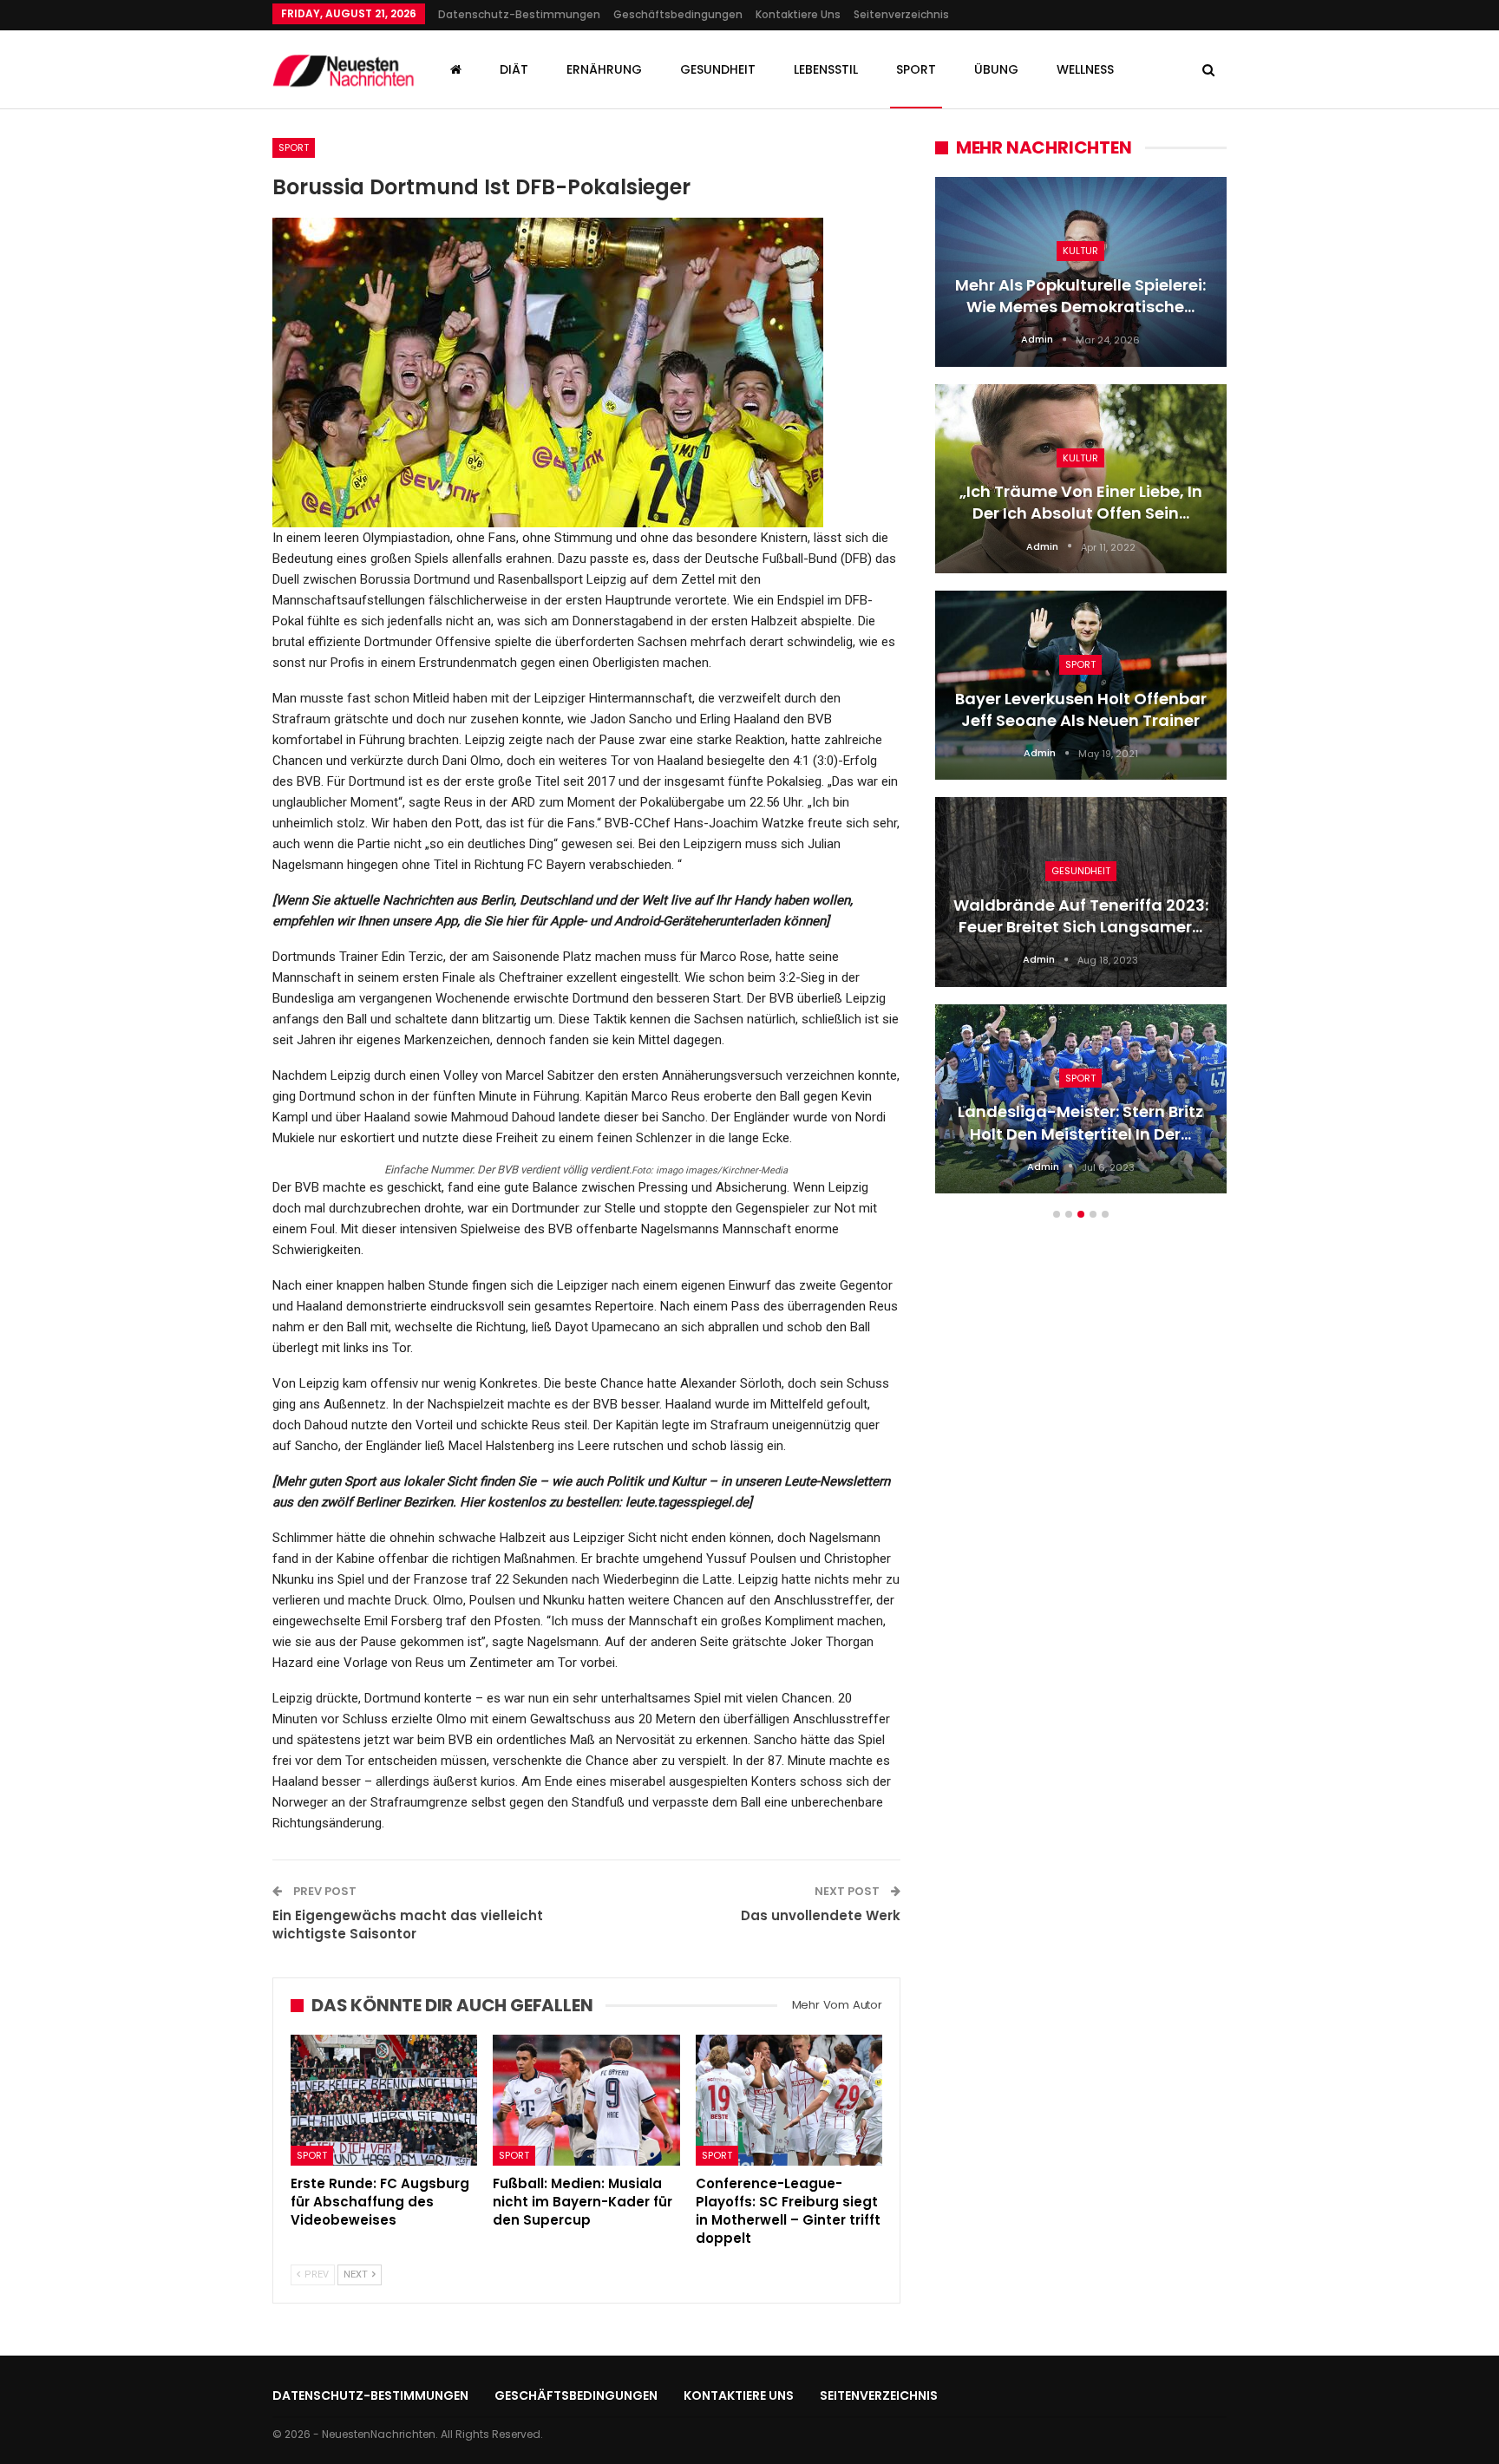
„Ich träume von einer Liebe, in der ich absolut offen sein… (1081, 502)
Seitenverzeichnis (901, 14)
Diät (514, 69)
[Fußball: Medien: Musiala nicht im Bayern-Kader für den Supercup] (586, 2100)
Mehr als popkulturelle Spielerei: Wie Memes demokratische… (1080, 296)
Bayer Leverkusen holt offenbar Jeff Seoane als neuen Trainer (1081, 709)
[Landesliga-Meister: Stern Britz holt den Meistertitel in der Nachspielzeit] (1081, 1099)
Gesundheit (718, 69)
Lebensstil (826, 69)
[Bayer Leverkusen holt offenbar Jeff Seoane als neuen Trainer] (1081, 685)
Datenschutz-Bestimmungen (519, 14)
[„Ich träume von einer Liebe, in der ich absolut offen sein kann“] (1081, 479)
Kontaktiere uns (798, 14)
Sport (916, 69)
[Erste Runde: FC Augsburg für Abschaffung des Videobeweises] (384, 2100)
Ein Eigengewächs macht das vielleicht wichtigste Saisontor (408, 1925)
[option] (1081, 694)
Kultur (1080, 251)
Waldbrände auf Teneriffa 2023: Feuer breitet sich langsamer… (1081, 916)
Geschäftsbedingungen (678, 14)
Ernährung (604, 69)
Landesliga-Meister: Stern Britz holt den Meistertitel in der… (1080, 1122)
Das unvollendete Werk (821, 1915)
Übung (996, 69)
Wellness (1085, 69)
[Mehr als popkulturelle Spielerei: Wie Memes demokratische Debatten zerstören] (1081, 271)
